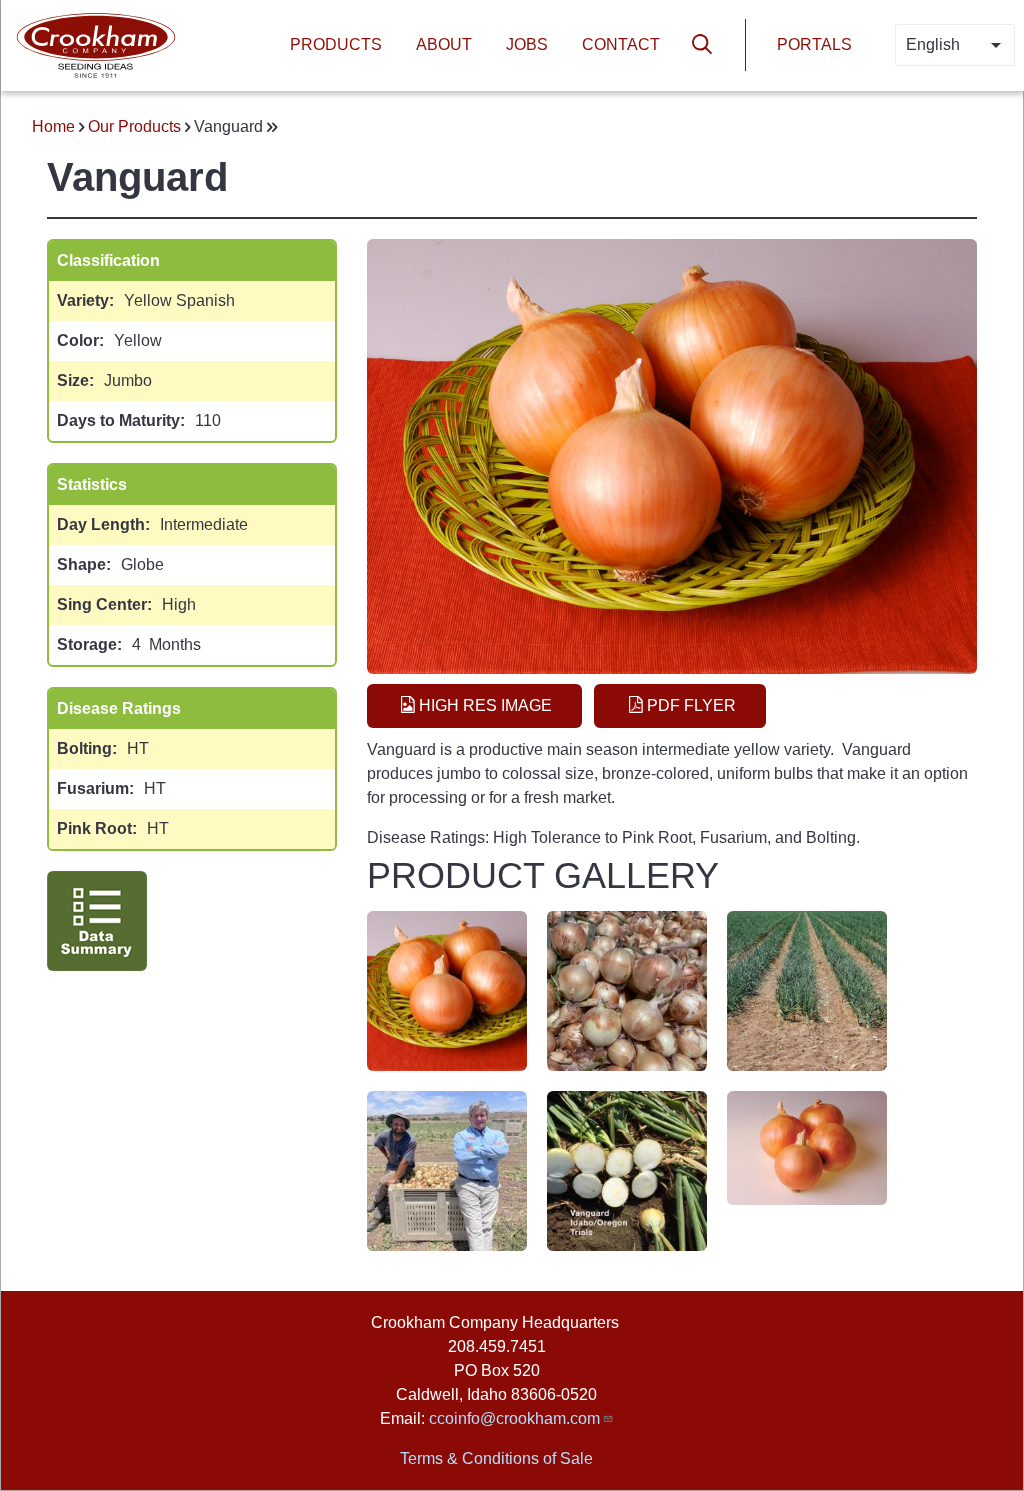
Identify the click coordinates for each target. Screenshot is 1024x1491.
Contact (621, 44)
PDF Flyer (691, 705)
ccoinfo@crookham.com (514, 1418)
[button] (447, 989)
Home (53, 126)
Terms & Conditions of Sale (496, 1458)
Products (336, 44)
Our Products (134, 126)
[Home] (96, 43)
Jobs (527, 44)
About (444, 44)
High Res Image (485, 705)
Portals (814, 44)
